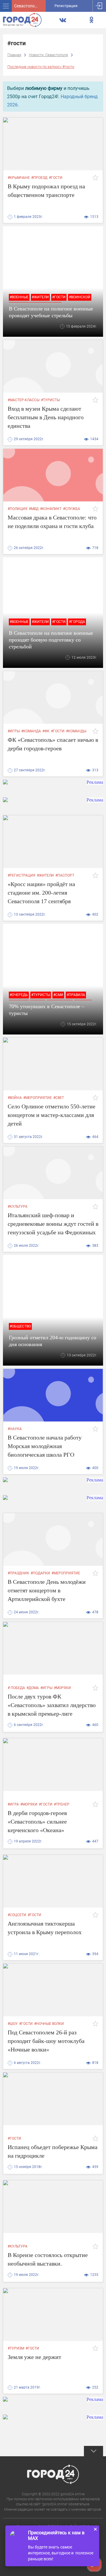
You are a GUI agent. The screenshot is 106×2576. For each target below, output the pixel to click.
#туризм (16, 2348)
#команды (76, 731)
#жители (40, 297)
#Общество (20, 1326)
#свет (59, 1098)
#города (77, 622)
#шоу (13, 2024)
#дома (33, 1688)
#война (15, 1098)
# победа (16, 1688)
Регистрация (66, 6)
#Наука (15, 1429)
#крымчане (19, 178)
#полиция (18, 509)
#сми (58, 995)
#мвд (34, 509)
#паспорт (65, 875)
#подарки (40, 1573)
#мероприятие (38, 1098)
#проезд (39, 178)
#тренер (62, 1804)
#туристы (50, 400)
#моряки (62, 1688)
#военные (19, 297)
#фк (46, 731)
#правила (76, 995)
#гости (56, 178)
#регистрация (21, 875)
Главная (14, 55)
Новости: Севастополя (48, 55)
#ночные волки (49, 2024)
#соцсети (17, 1915)
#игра (13, 1804)
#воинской (80, 297)
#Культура (18, 1207)
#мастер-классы (24, 400)
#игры (14, 731)
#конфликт (51, 509)
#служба (72, 509)
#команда (31, 731)
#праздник (18, 1573)
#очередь (19, 995)
